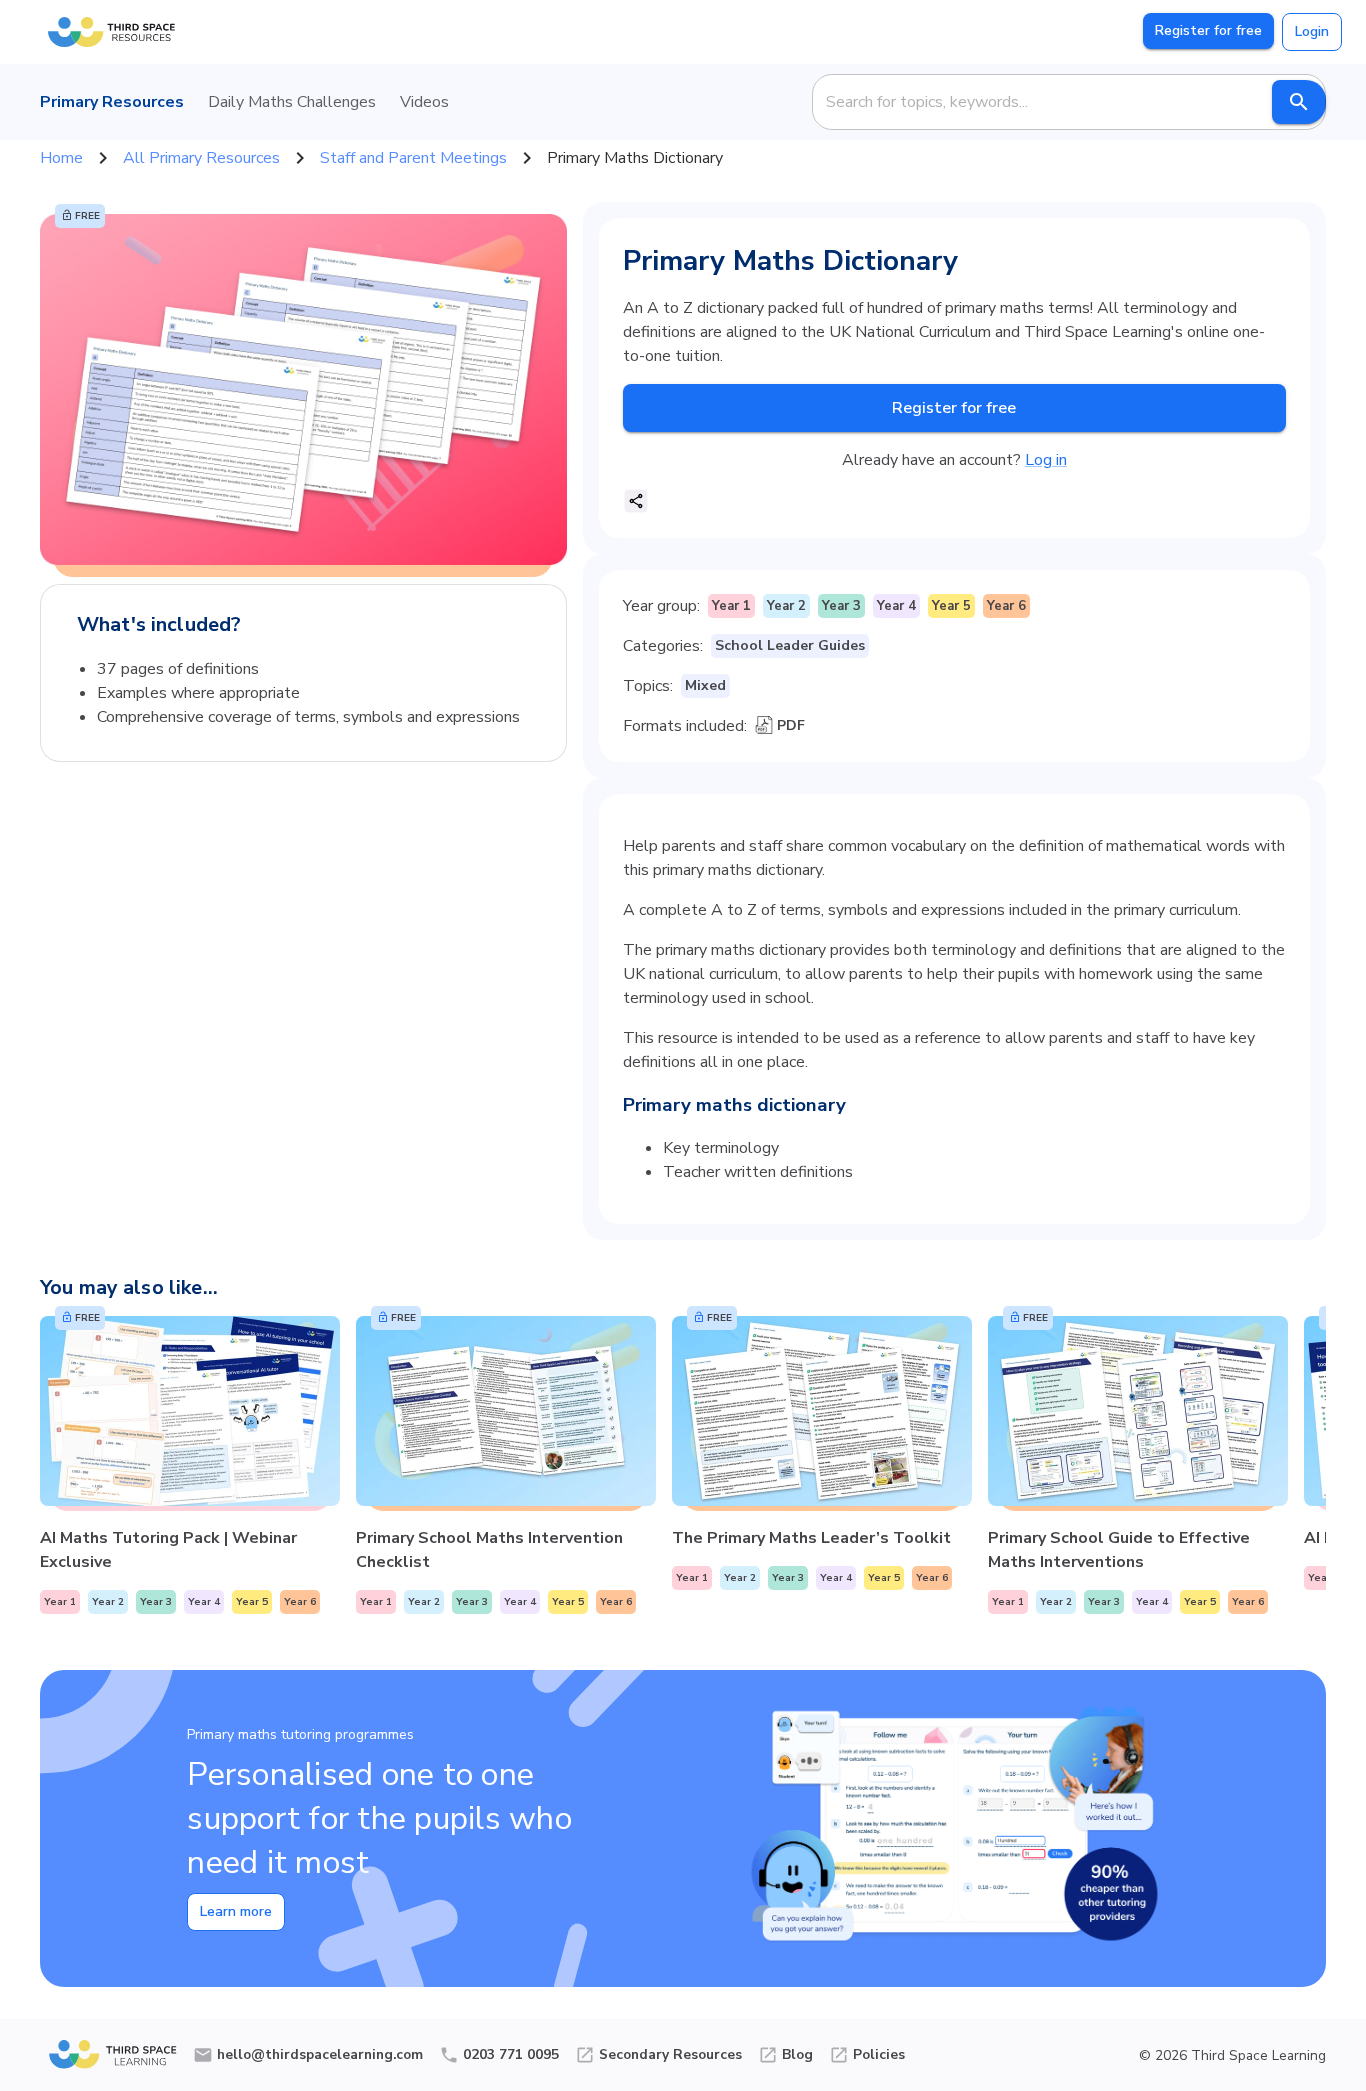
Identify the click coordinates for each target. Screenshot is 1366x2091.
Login (1312, 31)
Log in (1046, 460)
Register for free (1208, 30)
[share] (636, 501)
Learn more (236, 1911)
